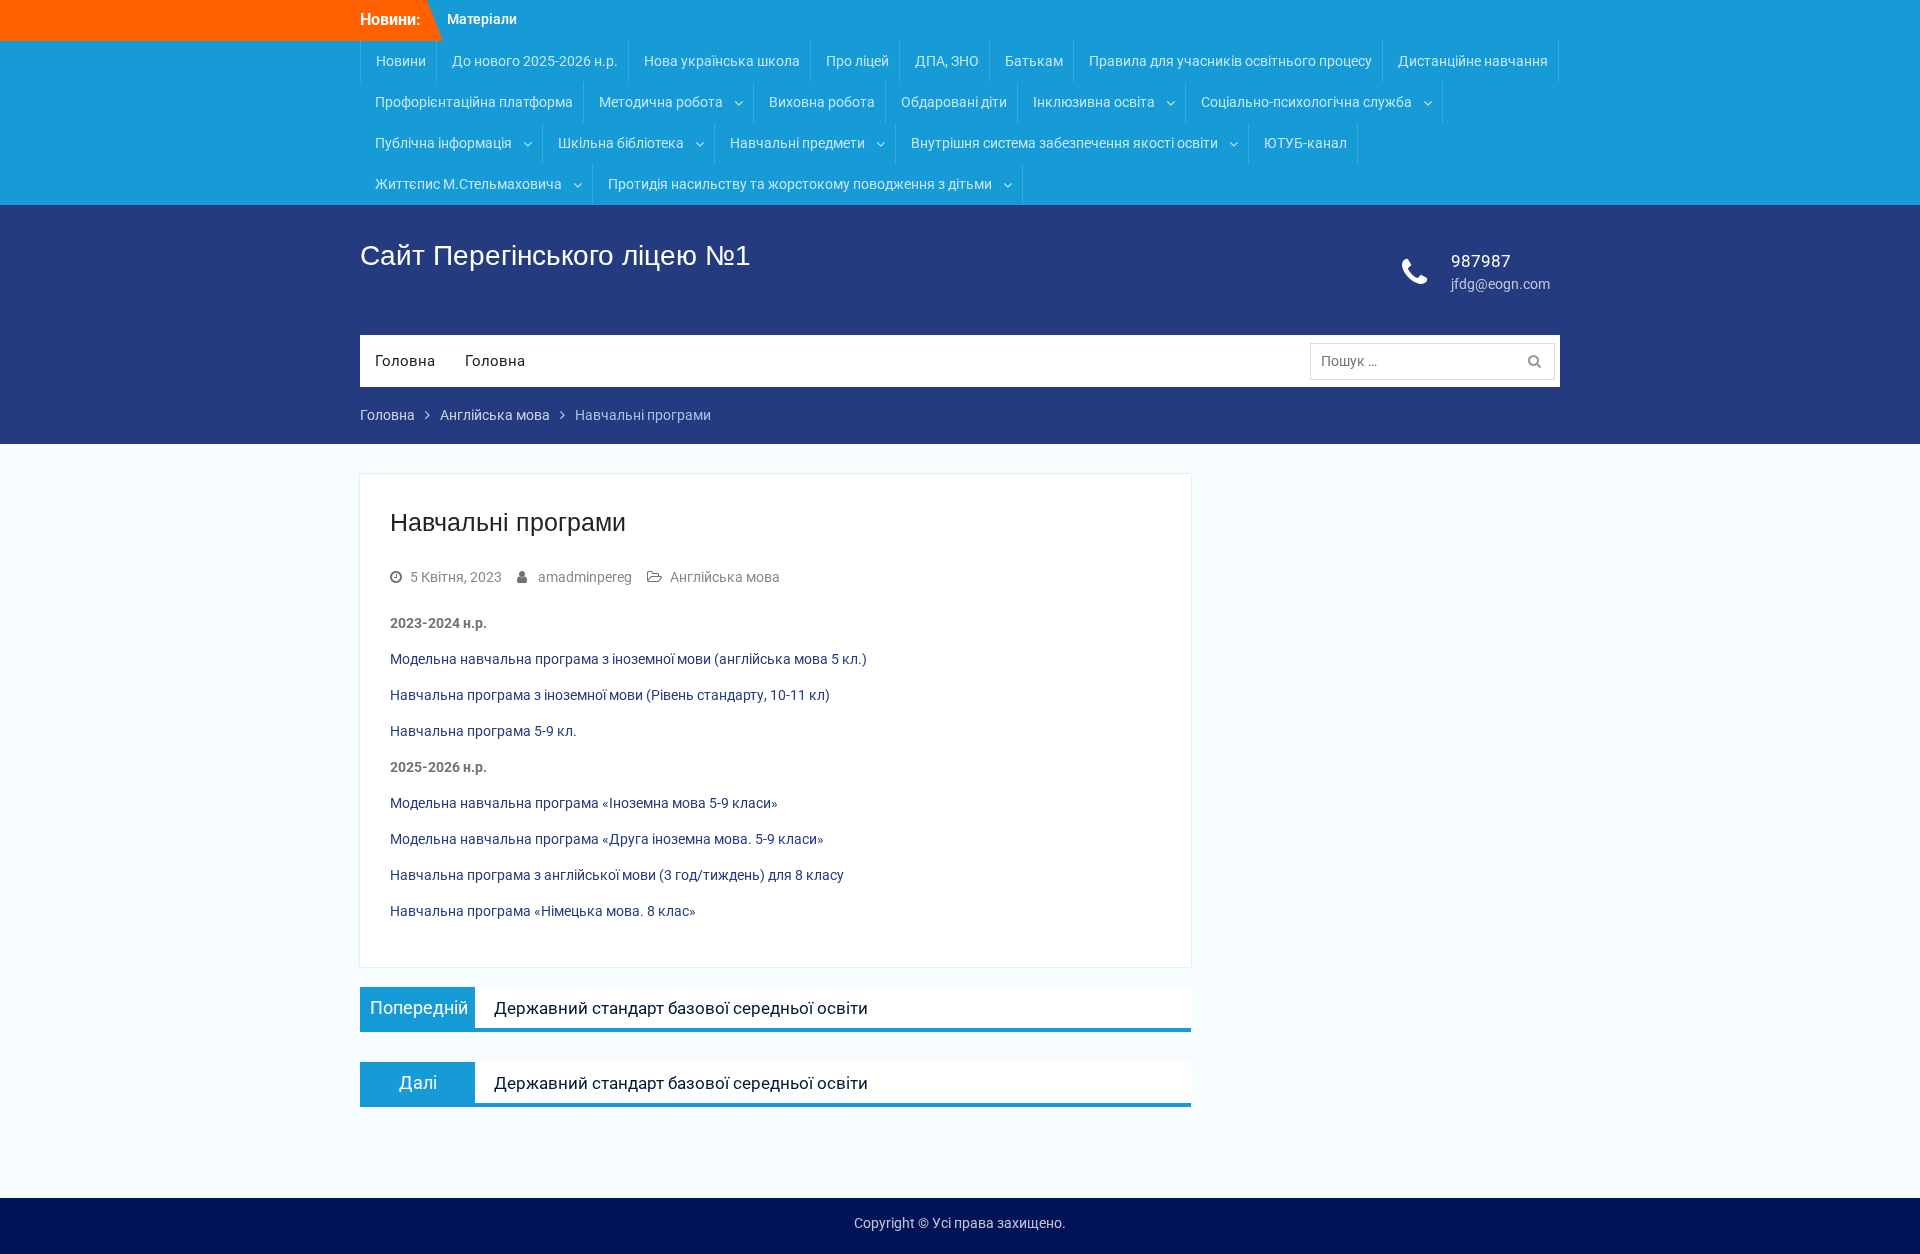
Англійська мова (725, 577)
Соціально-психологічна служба (1306, 102)
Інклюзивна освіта (1094, 102)
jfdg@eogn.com (1500, 284)
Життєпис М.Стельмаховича (468, 184)
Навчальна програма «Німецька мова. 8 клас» (543, 911)
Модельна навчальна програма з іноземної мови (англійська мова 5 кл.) (628, 659)
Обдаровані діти (954, 102)
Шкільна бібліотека (621, 143)
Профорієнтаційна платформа (474, 102)
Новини (401, 61)
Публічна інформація (443, 143)
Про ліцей (857, 61)
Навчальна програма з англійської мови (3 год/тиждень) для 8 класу (617, 875)
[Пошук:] (1437, 361)
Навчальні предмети (797, 143)
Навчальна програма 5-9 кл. (483, 731)
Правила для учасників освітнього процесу (1230, 61)
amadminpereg (585, 577)
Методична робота (661, 102)
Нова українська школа (722, 61)
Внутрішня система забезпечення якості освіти (1064, 143)
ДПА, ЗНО (947, 61)
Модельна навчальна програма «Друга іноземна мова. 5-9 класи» (607, 839)
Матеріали (482, 19)
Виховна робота (822, 102)
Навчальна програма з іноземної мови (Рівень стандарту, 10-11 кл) (610, 695)
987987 (1481, 261)
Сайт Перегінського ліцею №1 (555, 255)
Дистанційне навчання (1473, 61)
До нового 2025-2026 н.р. (535, 61)
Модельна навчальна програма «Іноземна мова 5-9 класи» (584, 803)
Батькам (1034, 61)
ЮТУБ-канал (1305, 143)
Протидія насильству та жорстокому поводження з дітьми (800, 184)
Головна (405, 361)
